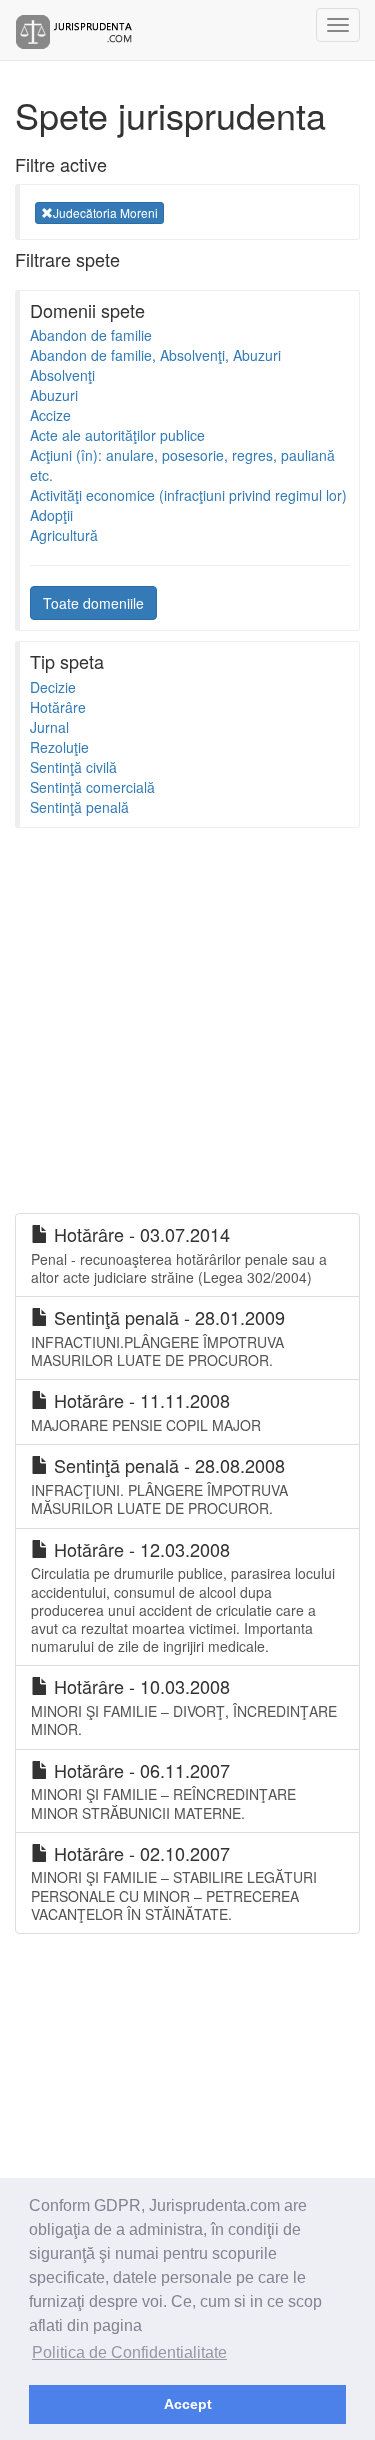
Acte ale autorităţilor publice (117, 435)
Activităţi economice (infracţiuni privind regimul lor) (188, 495)
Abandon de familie (91, 335)
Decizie (53, 687)
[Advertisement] (187, 1025)
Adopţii (51, 515)
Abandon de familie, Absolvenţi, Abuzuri (155, 355)
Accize (50, 415)
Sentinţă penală (79, 807)
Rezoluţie (59, 747)
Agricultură (64, 535)
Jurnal (49, 727)
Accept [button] (188, 2404)
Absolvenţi (62, 375)
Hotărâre (58, 707)
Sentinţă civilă (73, 767)
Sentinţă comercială (92, 787)
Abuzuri (54, 395)
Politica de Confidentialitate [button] (129, 2352)
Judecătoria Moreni (105, 212)
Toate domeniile (93, 603)
